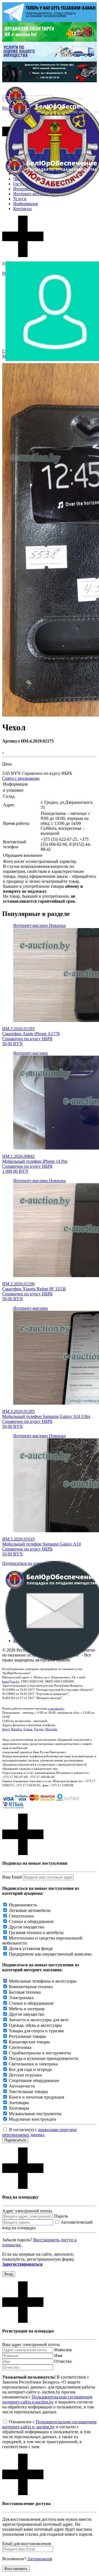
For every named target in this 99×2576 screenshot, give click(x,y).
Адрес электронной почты (27, 2211)
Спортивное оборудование (34, 2080)
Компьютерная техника (31, 1987)
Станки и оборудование (31, 1921)
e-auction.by (56, 1708)
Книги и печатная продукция (36, 2097)
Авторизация (40, 2559)
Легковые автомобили (30, 1910)
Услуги (20, 199)
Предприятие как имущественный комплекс (50, 1954)
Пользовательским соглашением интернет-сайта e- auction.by (49, 2424)
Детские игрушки (25, 2075)
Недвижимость (23, 1905)
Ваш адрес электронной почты (31, 2344)
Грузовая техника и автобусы (36, 1932)
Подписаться (15, 2140)
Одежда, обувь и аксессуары (35, 2025)
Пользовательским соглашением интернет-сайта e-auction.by (47, 2399)
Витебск (16, 1729)
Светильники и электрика (33, 2064)
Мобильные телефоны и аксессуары (43, 1981)
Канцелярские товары (29, 2042)
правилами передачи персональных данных (39, 2132)
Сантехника (20, 2047)
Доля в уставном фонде (31, 1948)
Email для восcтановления (27, 2544)
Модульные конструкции (32, 2119)
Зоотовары (19, 2103)
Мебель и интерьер (27, 2009)
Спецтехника (21, 1916)
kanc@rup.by (11, 1681)
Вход (9, 2274)
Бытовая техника (25, 1992)
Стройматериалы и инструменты (40, 2053)
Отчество (63, 2361)
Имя (58, 2356)
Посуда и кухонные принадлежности (44, 2058)
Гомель (28, 1729)
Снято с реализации (21, 778)
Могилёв (51, 1729)
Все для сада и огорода (30, 2069)
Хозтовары (19, 2108)
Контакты (22, 209)
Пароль (61, 2216)
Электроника (21, 1998)
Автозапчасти (22, 2086)
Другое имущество (27, 1927)
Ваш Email (12, 1877)
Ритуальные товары (27, 2036)
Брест (6, 1729)
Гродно (39, 1729)
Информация (25, 204)
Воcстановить (16, 2569)
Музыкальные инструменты (35, 2114)
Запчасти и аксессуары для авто (39, 2020)
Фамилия (63, 2350)
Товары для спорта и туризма (36, 2031)
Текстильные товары (28, 2092)
